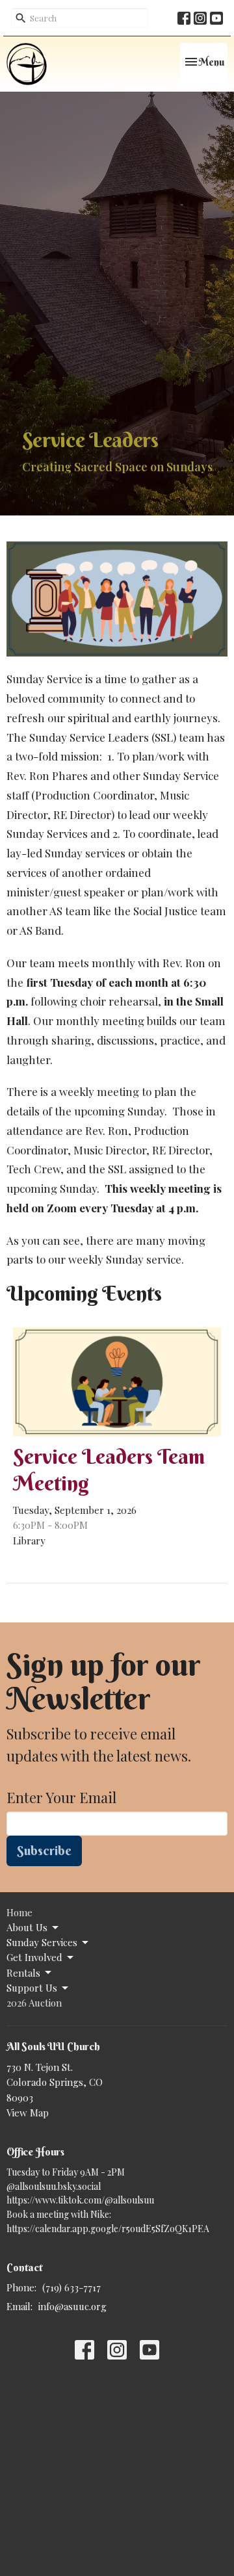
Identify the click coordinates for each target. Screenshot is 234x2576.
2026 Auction (34, 2003)
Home (19, 1912)
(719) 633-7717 (71, 2287)
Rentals (23, 1973)
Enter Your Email (61, 1797)
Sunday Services (42, 1942)
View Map (28, 2113)
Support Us (32, 1988)
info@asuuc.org (72, 2306)
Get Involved (34, 1957)
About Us (27, 1927)
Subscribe (44, 1850)
